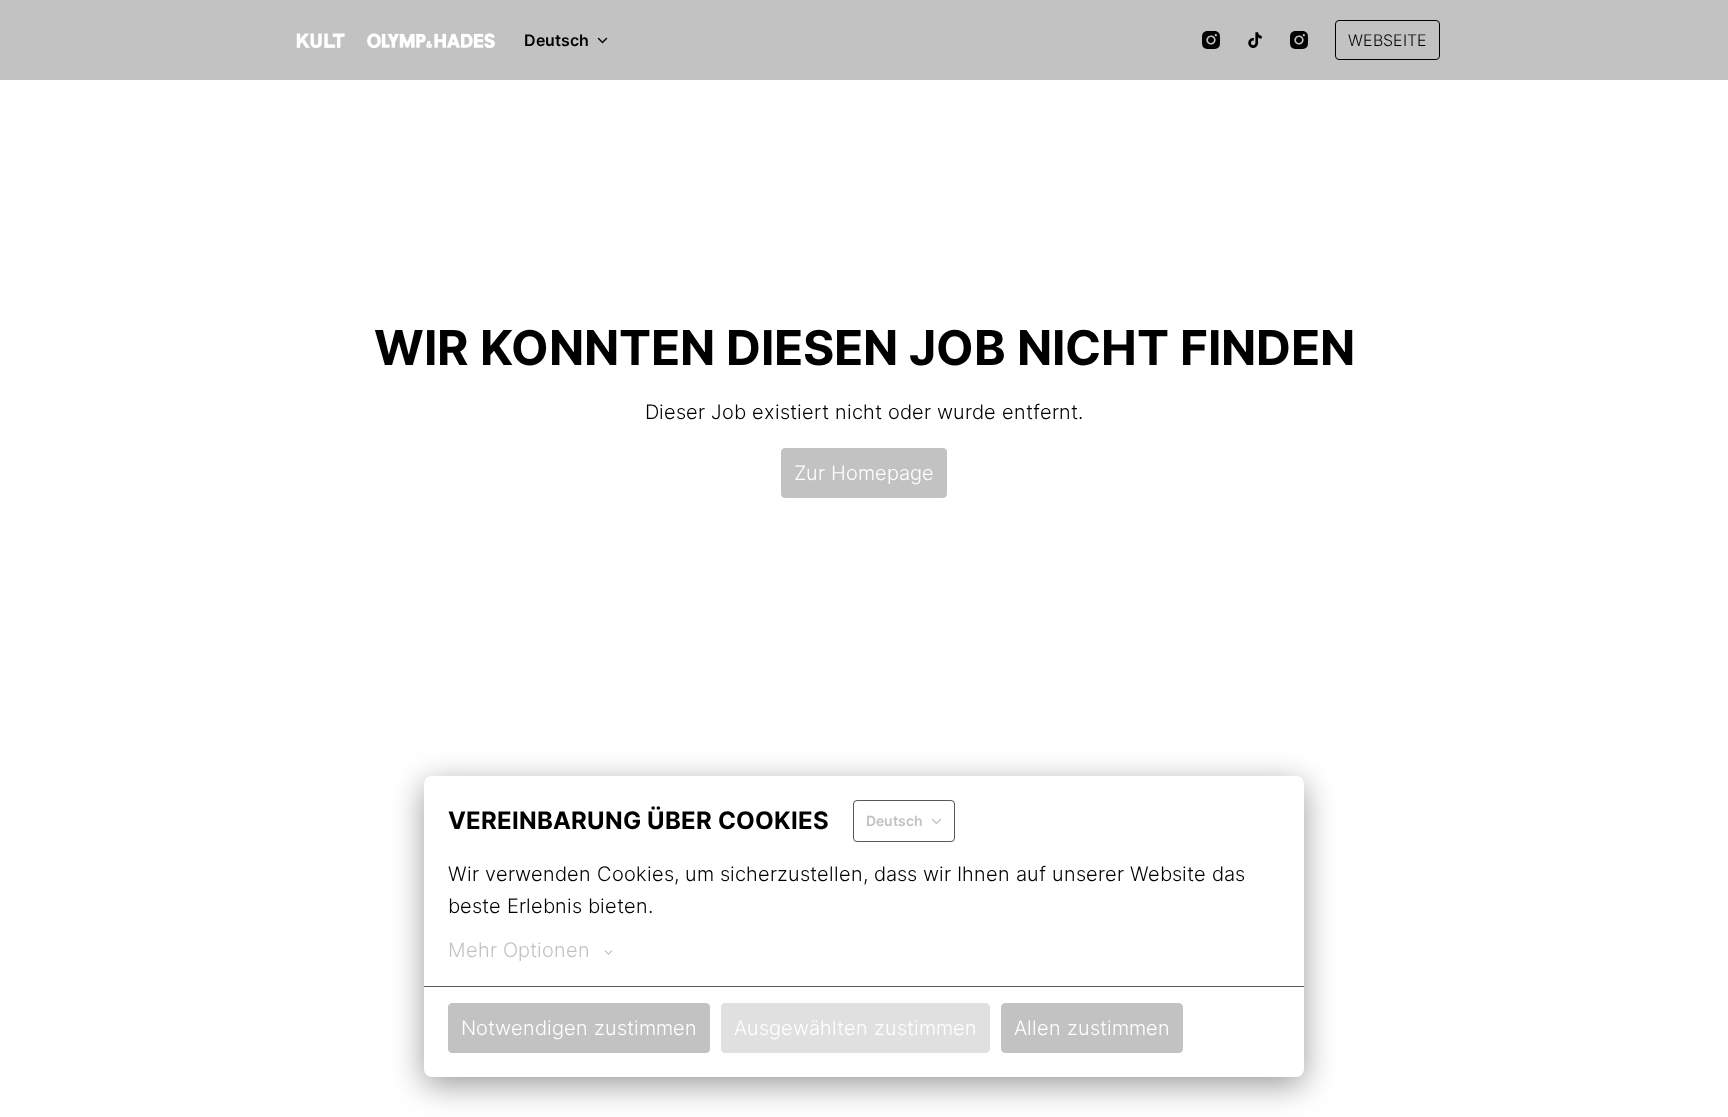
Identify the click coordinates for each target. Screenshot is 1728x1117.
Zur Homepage (864, 473)
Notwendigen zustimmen (579, 1028)
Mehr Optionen (519, 950)
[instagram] (1211, 40)
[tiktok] (1255, 40)
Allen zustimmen (1092, 1028)
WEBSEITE (1387, 40)
